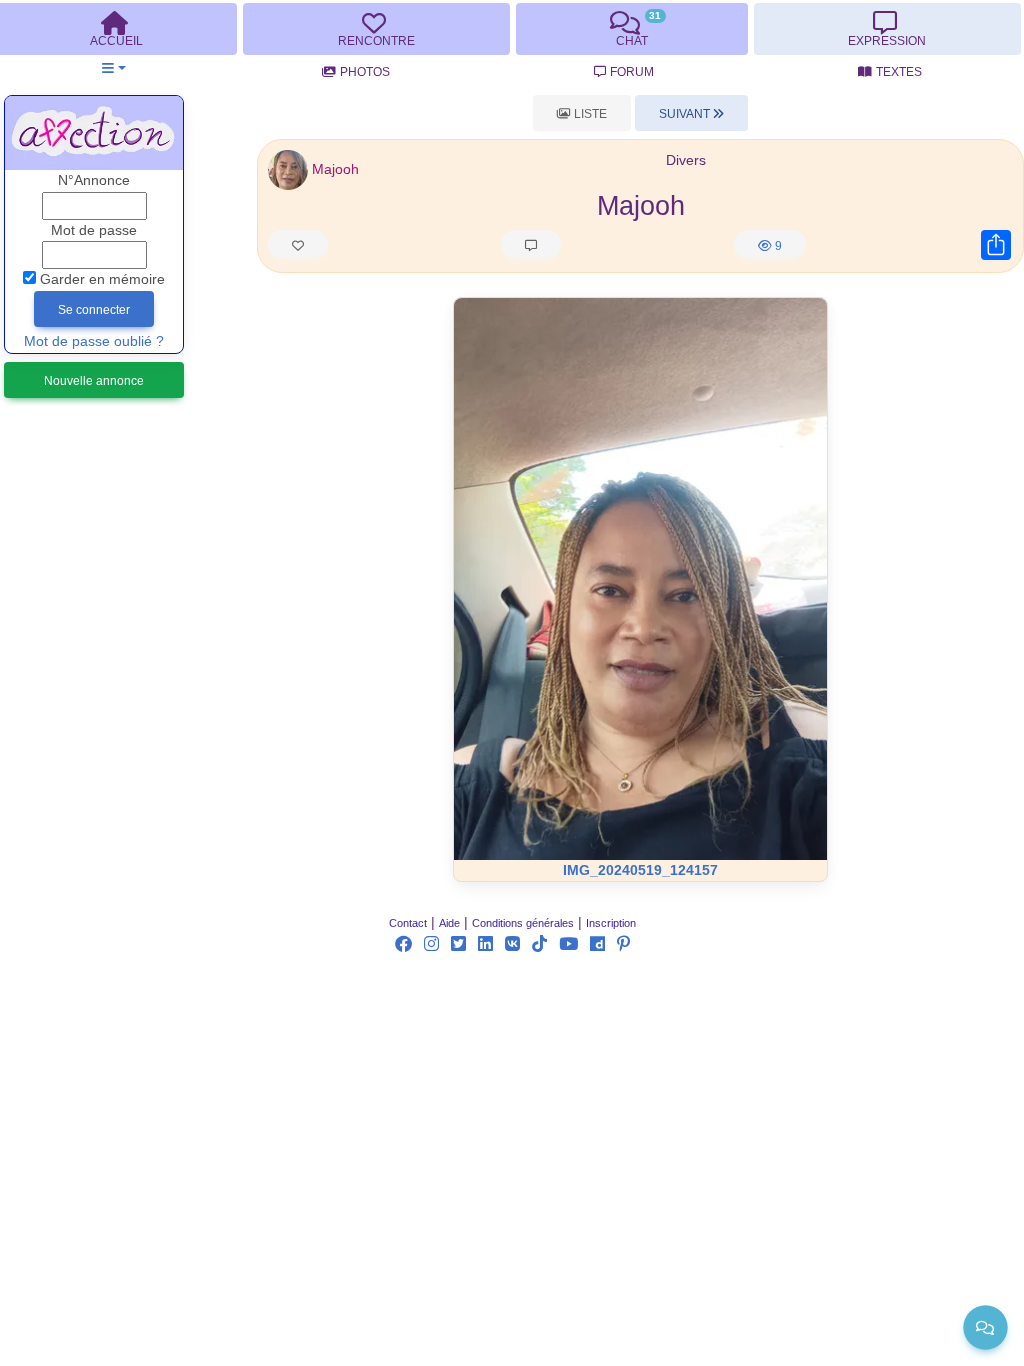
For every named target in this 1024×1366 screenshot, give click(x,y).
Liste (589, 114)
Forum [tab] (632, 72)
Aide (449, 923)
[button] (113, 68)
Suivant (686, 114)
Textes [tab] (899, 72)
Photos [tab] (365, 72)
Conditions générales (523, 923)
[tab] (376, 29)
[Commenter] (531, 244)
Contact (408, 923)
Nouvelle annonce (94, 381)
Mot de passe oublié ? (94, 341)
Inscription (611, 923)
